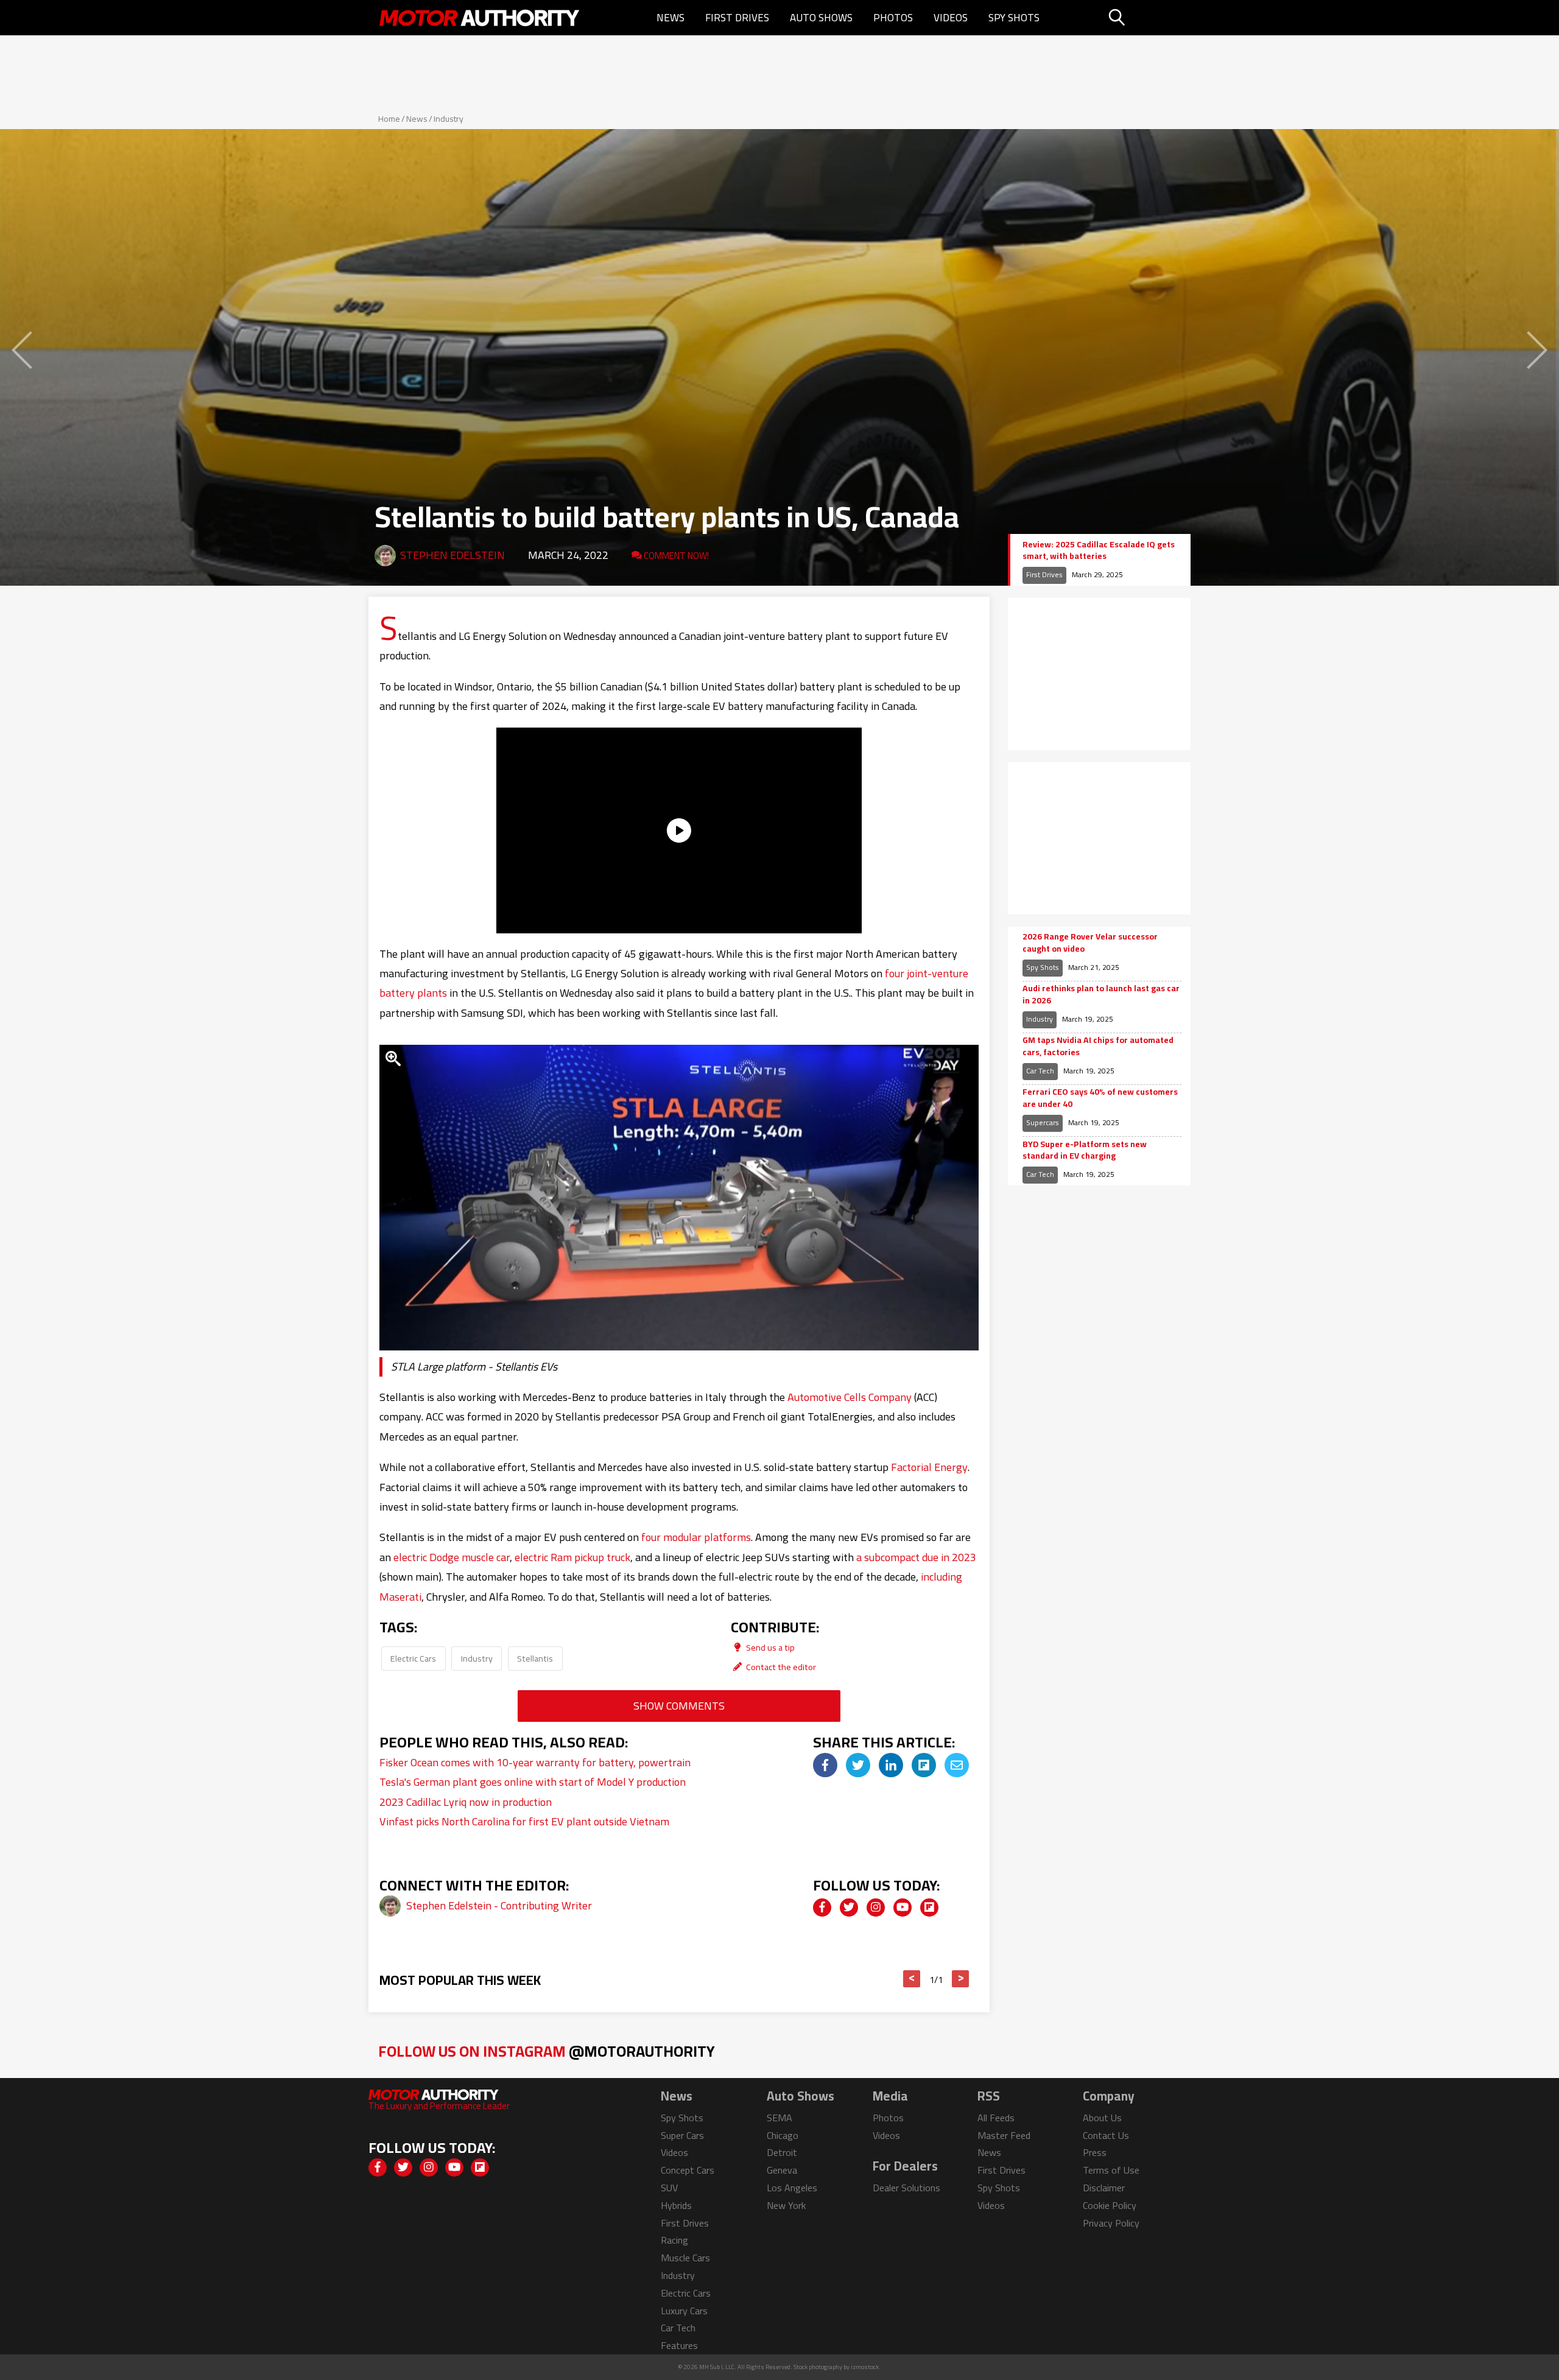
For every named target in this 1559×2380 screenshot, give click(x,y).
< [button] (912, 1979)
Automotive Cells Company (850, 1397)
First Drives (737, 18)
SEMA (779, 2118)
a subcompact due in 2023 (916, 1557)
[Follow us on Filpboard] (929, 1908)
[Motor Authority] (480, 18)
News (670, 18)
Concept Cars (688, 2170)
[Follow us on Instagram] (876, 1908)
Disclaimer (1104, 2188)
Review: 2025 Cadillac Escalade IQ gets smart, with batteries (1099, 551)
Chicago (783, 2135)
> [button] (961, 1979)
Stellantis (535, 1658)
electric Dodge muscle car (452, 1557)
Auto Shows (821, 18)
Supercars (1043, 1122)
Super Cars (682, 2135)
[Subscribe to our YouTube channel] (903, 1908)
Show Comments (679, 1706)
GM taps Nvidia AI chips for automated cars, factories (1098, 1046)
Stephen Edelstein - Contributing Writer (499, 1905)
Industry (449, 119)
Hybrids (676, 2205)
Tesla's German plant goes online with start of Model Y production (533, 1782)
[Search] (1148, 18)
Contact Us (1106, 2135)
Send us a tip (769, 1647)
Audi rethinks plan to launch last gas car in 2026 (1101, 995)
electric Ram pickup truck (572, 1557)
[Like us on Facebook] (822, 1908)
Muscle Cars (685, 2258)
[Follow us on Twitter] (849, 1908)
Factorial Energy (929, 1467)
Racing (674, 2240)
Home (389, 119)
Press (1095, 2152)
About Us (1102, 2118)
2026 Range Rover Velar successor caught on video (1090, 943)
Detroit (782, 2152)
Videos (951, 18)
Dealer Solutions (906, 2188)
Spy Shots (1014, 18)
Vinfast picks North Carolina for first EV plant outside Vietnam (524, 1821)
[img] (825, 1765)
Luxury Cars (684, 2311)
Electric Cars (413, 1658)
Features (679, 2345)
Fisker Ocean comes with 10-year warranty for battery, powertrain (535, 1762)
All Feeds (996, 2118)
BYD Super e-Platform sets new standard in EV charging (1085, 1150)
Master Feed (1004, 2135)
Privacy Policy (1111, 2223)
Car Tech (1040, 1071)
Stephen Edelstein (452, 555)
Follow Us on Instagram (547, 2051)
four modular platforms (696, 1537)
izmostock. (866, 2367)
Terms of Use (1111, 2170)
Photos (893, 18)
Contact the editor (780, 1667)
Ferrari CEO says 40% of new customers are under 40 (1100, 1098)
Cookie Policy (1110, 2205)
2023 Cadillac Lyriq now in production (466, 1802)
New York (786, 2205)
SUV (669, 2188)
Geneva (782, 2170)
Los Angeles (792, 2188)
